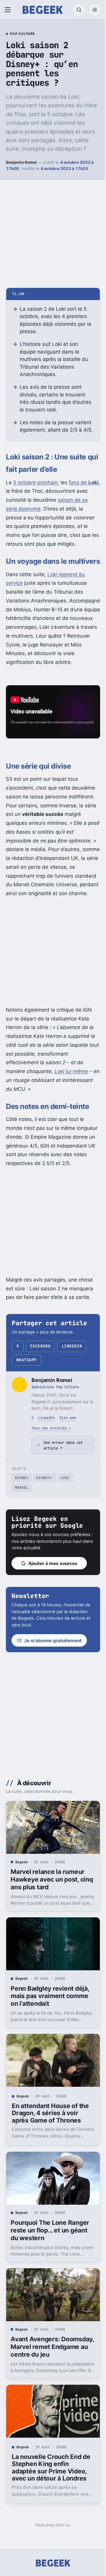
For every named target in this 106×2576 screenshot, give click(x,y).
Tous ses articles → (51, 1428)
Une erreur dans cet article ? (59, 1489)
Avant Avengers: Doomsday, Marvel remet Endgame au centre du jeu (49, 2378)
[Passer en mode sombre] (95, 10)
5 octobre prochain (35, 482)
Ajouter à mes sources (53, 1607)
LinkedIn (72, 1346)
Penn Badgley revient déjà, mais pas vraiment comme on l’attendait (50, 2035)
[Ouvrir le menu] (9, 10)
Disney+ (44, 1522)
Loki (65, 1522)
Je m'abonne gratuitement (53, 1684)
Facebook (40, 1346)
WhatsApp (26, 1360)
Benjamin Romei (21, 162)
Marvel (22, 1531)
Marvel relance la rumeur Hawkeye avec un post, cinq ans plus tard (48, 1921)
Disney (22, 1522)
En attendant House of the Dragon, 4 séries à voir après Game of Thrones (50, 2149)
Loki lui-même (71, 1071)
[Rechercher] (79, 10)
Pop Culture (22, 34)
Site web (68, 1418)
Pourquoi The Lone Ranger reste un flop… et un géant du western (50, 2264)
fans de (84, 482)
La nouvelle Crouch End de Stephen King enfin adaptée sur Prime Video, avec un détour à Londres (49, 2496)
